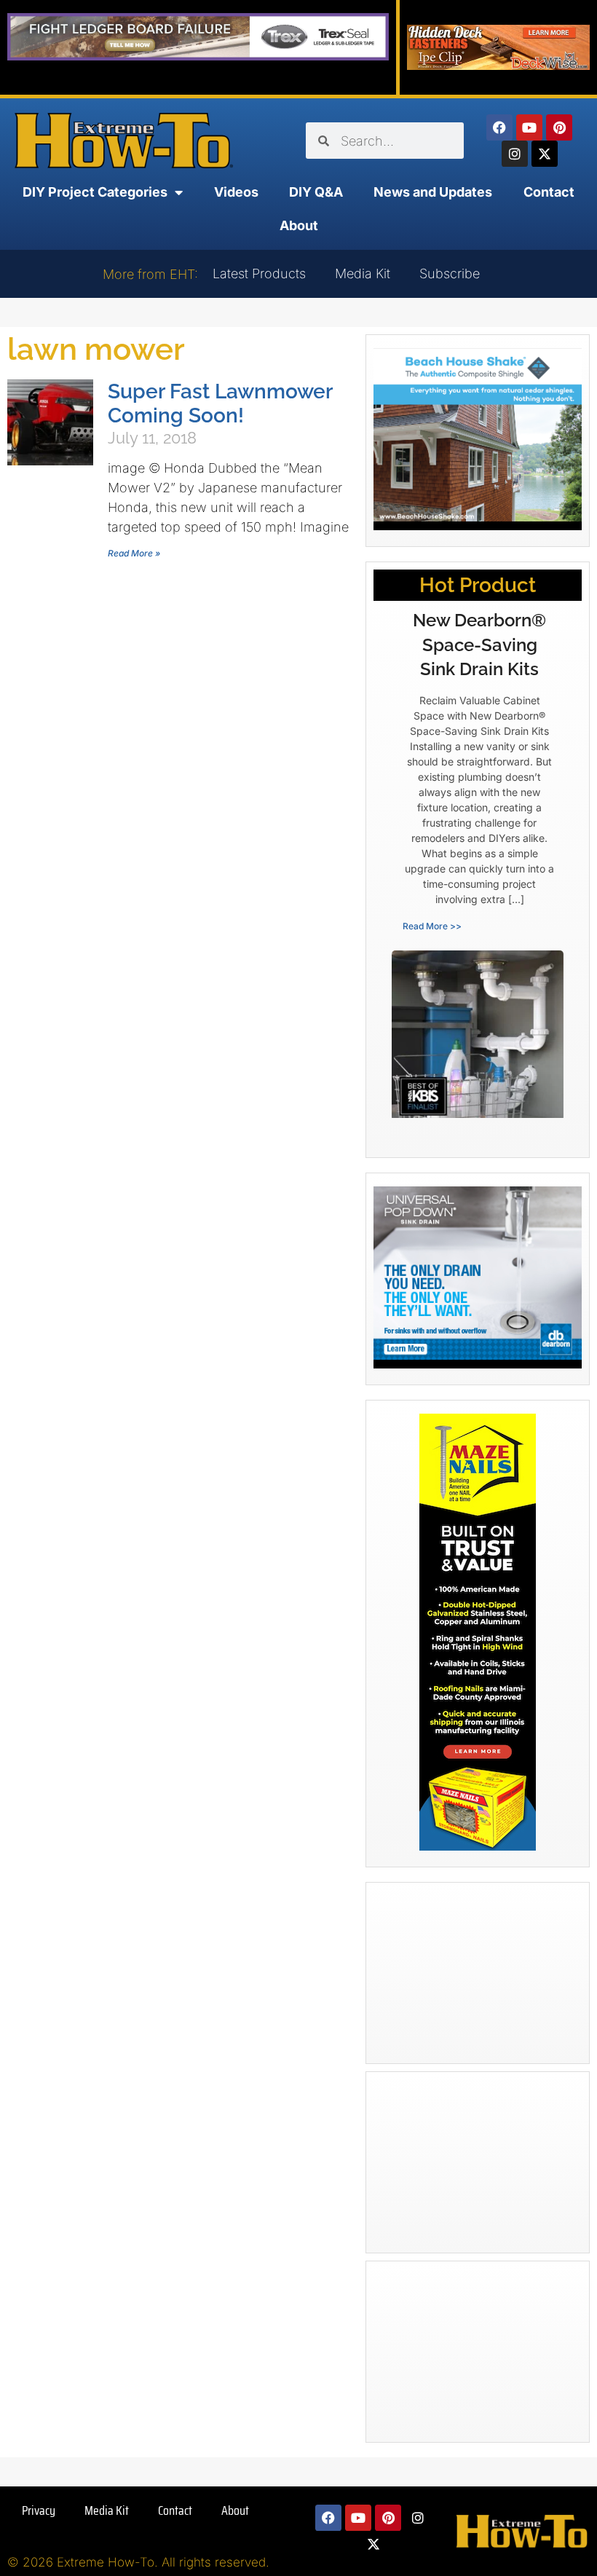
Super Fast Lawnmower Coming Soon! (220, 403)
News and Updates (433, 192)
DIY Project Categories (95, 192)
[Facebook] (499, 127)
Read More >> (432, 926)
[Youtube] (529, 127)
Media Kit (363, 273)
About (299, 225)
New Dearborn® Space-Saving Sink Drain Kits (479, 645)
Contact (549, 192)
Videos (236, 192)
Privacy (39, 2510)
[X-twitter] (545, 154)
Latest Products (259, 273)
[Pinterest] (559, 127)
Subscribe (450, 273)
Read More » (134, 553)
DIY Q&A (316, 192)
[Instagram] (515, 154)
